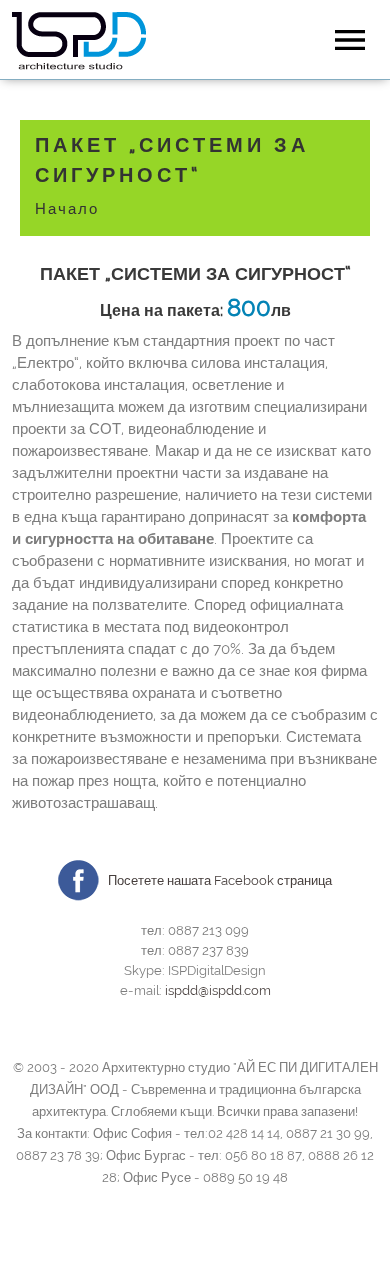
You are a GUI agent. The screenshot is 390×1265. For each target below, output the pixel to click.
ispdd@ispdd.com (218, 990)
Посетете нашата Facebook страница (220, 880)
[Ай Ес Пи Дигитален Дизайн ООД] (79, 42)
